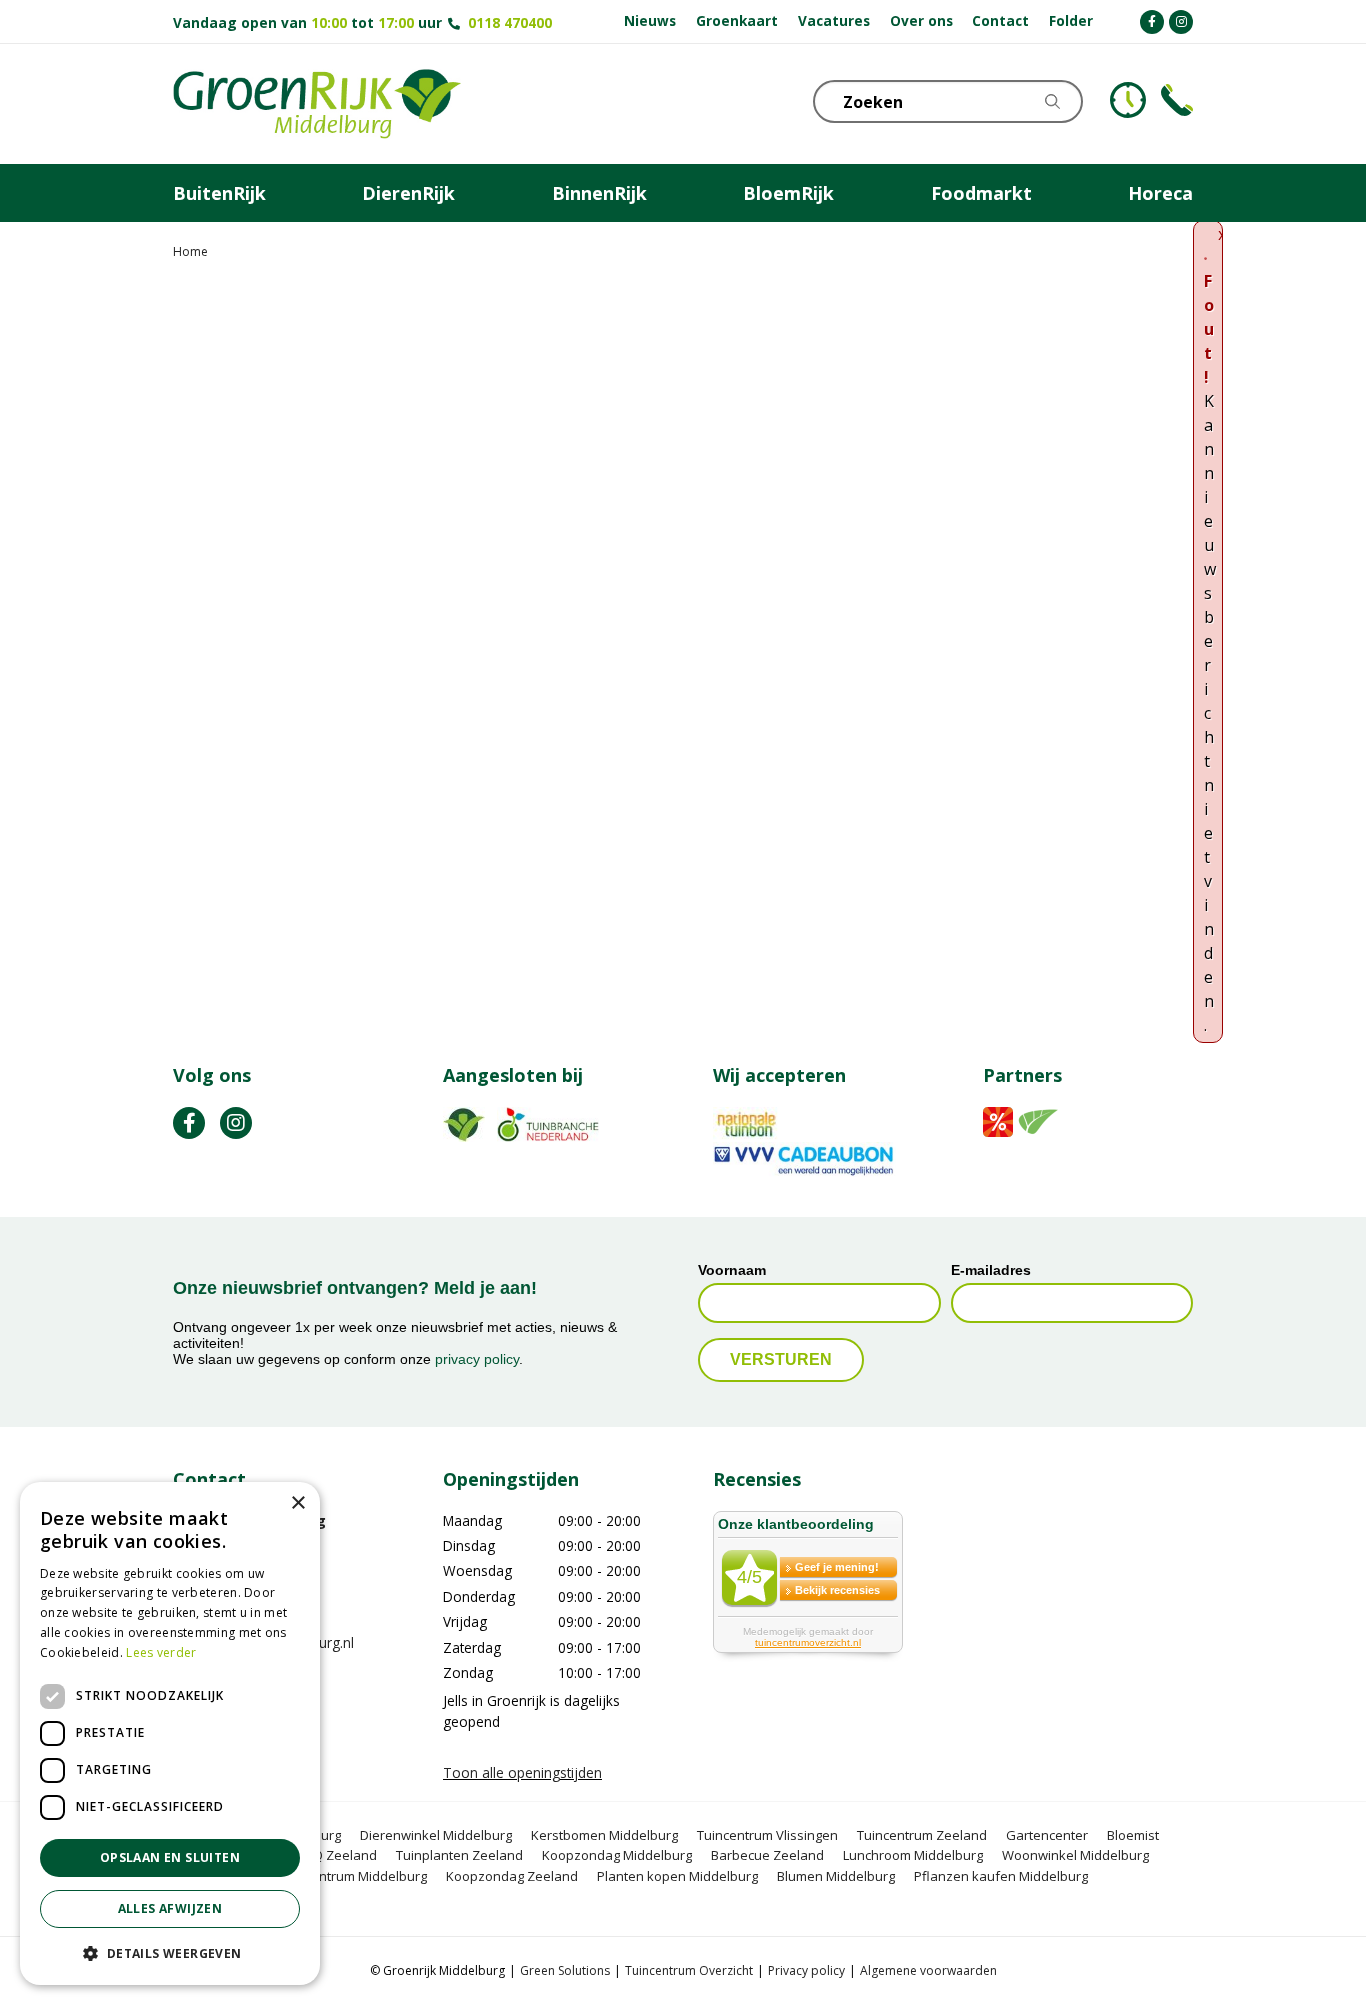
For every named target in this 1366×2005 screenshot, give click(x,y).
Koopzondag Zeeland (512, 1876)
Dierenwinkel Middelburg (436, 1835)
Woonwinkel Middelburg (1075, 1855)
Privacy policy (806, 1970)
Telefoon (1177, 100)
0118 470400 (510, 22)
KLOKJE (1128, 100)
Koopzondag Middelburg (617, 1855)
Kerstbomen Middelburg (604, 1835)
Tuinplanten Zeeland (459, 1855)
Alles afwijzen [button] (170, 1908)
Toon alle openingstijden (522, 1772)
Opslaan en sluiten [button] (170, 1857)
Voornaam (732, 1270)
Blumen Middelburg (836, 1876)
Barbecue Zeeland (767, 1855)
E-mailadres (991, 1270)
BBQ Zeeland (337, 1855)
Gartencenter (1047, 1835)
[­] (1152, 22)
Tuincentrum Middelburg (353, 1876)
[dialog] (170, 1733)
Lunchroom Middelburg (913, 1855)
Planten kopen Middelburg (677, 1876)
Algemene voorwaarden (928, 1970)
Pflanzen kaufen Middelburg (1001, 1876)
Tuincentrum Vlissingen (767, 1835)
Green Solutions (565, 1970)
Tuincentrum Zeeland (922, 1835)
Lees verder (161, 1652)
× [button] (297, 1503)
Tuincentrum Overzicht (689, 1970)
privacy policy (477, 1359)
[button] (170, 1953)
